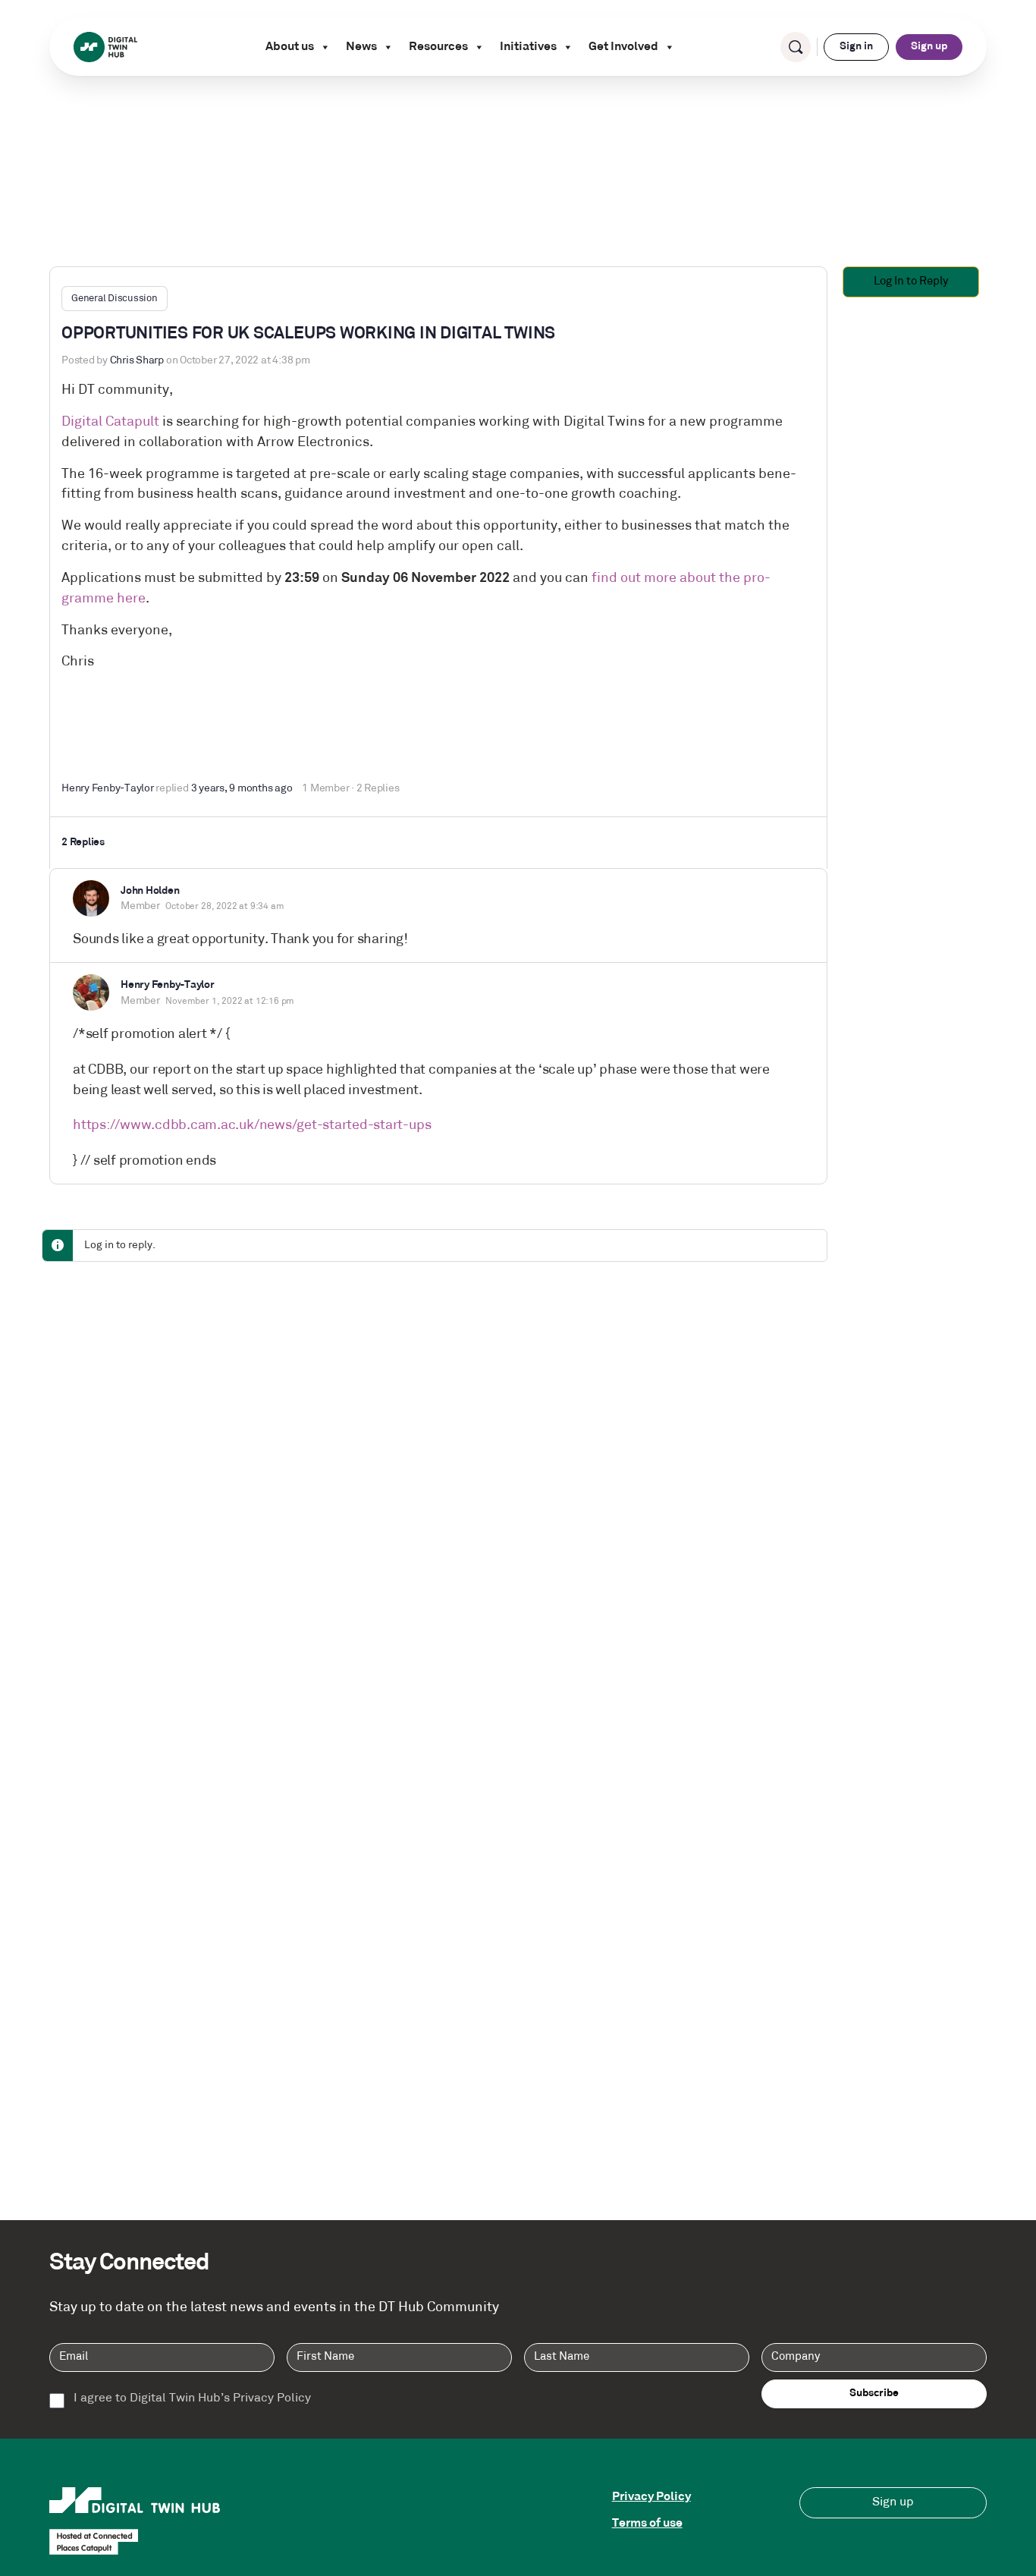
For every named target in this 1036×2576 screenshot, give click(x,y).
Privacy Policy (651, 2497)
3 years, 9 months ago (242, 789)
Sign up (929, 47)
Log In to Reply (911, 282)
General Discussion (115, 299)
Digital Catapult (110, 422)
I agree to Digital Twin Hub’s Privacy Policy (192, 2399)
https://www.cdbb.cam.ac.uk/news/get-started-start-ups (252, 1126)
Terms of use (647, 2524)
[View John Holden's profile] (91, 898)
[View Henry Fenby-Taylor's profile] (91, 992)
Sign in (856, 47)
